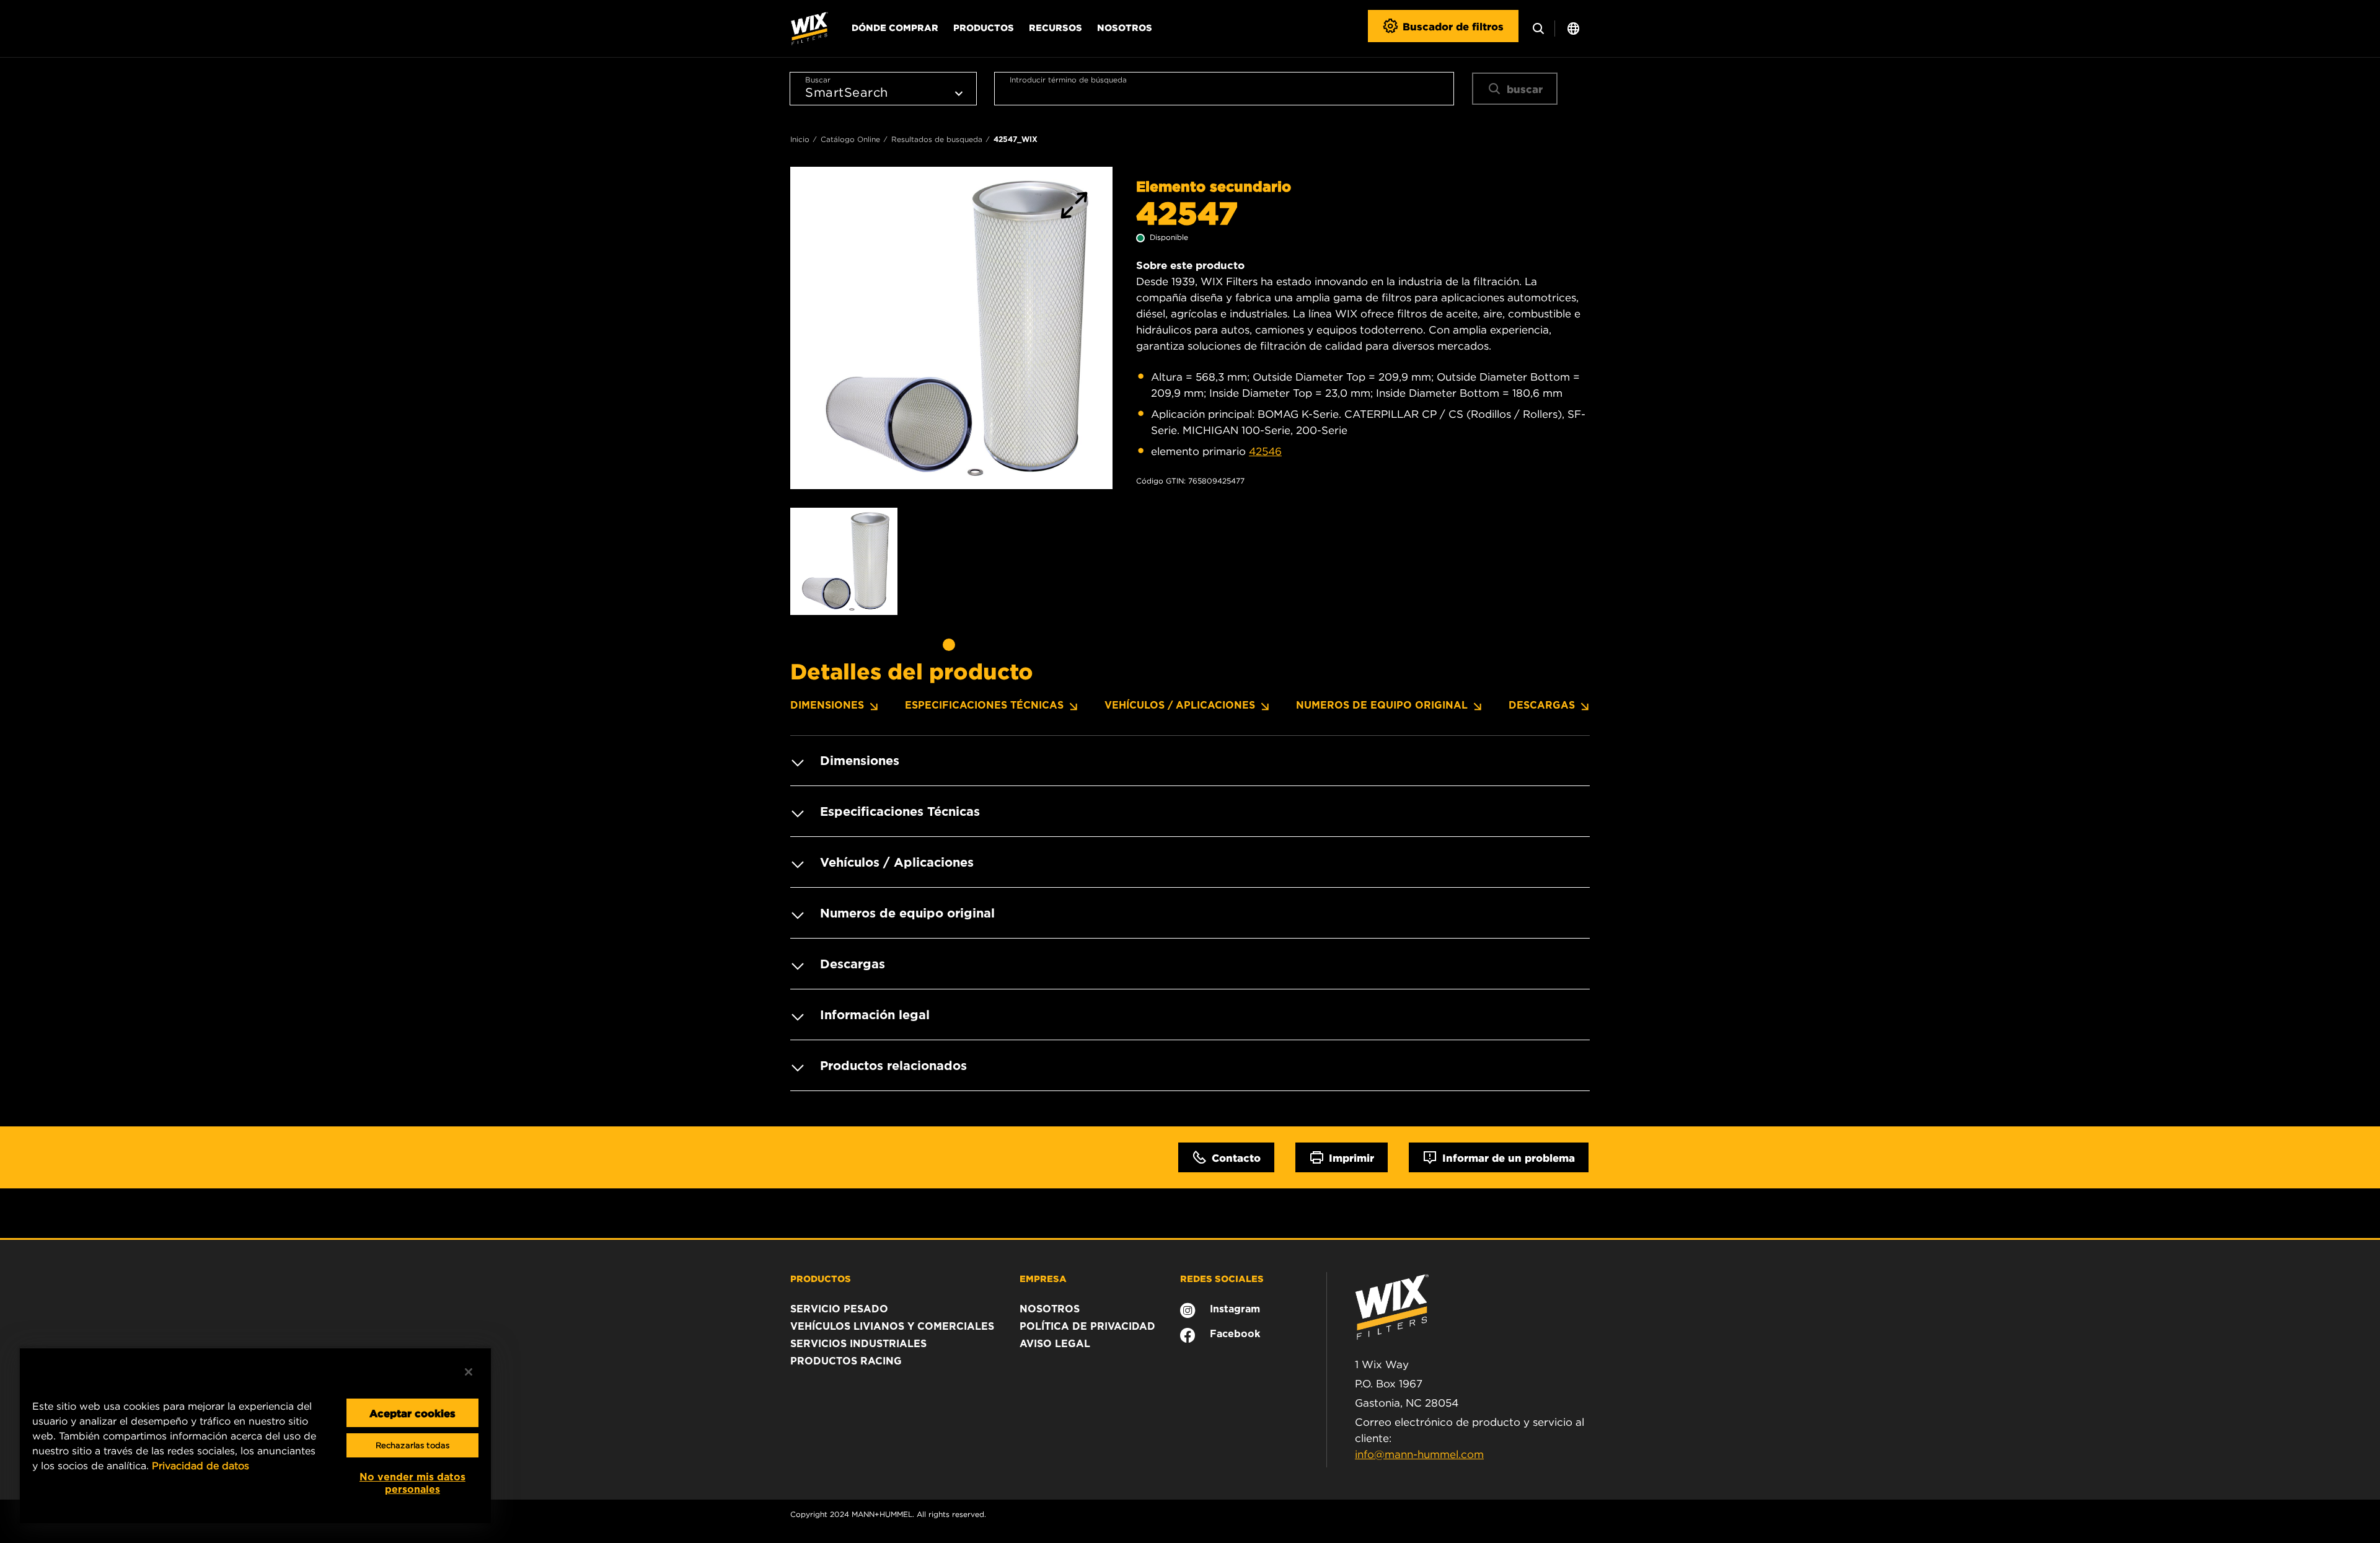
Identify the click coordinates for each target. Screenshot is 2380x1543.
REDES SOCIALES (1222, 1278)
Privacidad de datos (201, 1466)
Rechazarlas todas (412, 1445)
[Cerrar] (469, 1372)
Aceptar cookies (412, 1413)
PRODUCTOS (821, 1278)
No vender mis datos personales (412, 1483)
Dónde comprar (895, 27)
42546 (1265, 451)
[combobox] (1224, 89)
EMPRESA (1043, 1278)
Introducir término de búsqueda (1068, 80)
